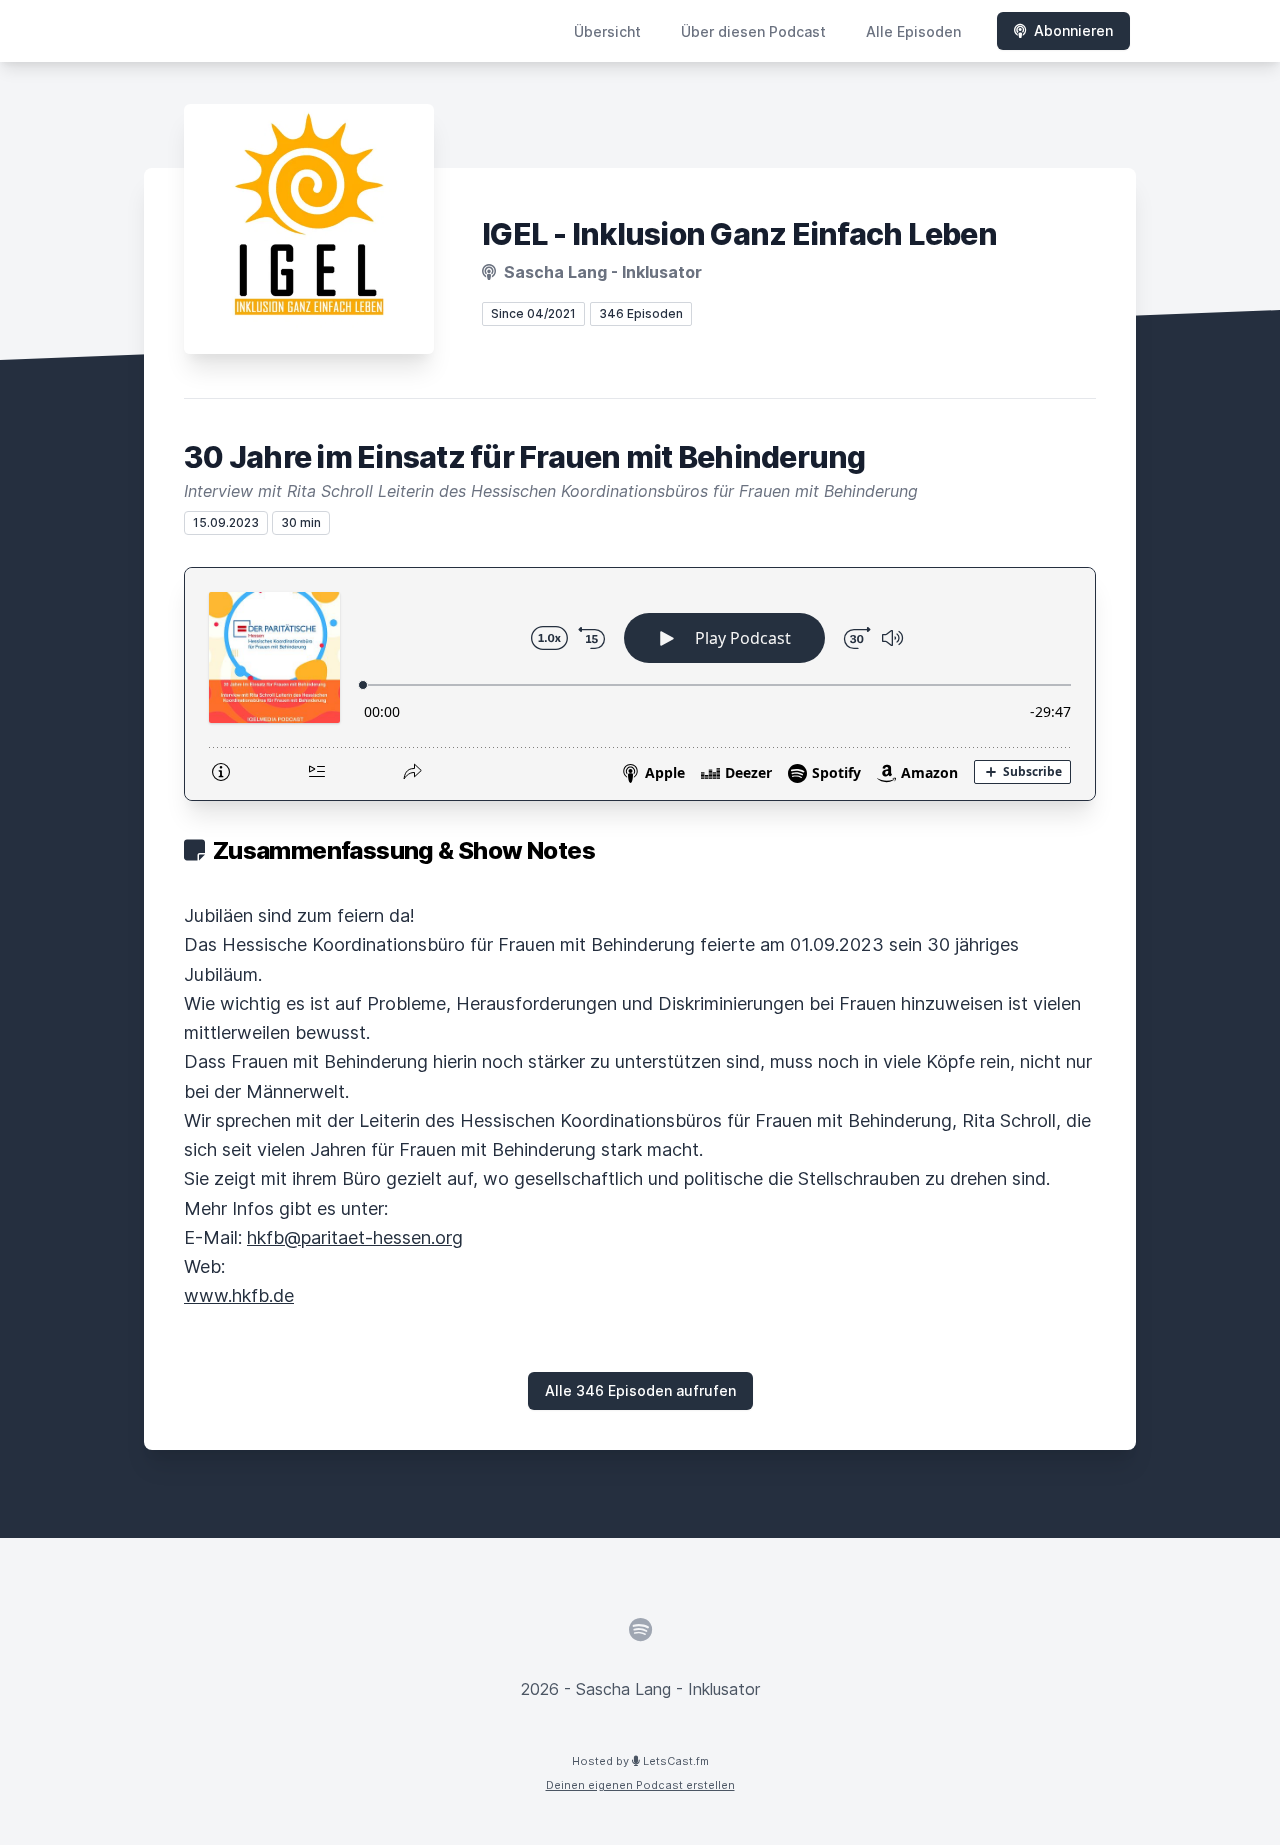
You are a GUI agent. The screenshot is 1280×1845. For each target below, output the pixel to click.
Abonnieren (1073, 30)
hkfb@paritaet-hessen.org (355, 1237)
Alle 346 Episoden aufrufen (640, 1390)
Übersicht (607, 31)
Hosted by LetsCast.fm (640, 1761)
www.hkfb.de (239, 1295)
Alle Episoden (913, 31)
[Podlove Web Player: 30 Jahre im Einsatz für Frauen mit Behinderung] (640, 684)
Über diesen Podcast (753, 31)
